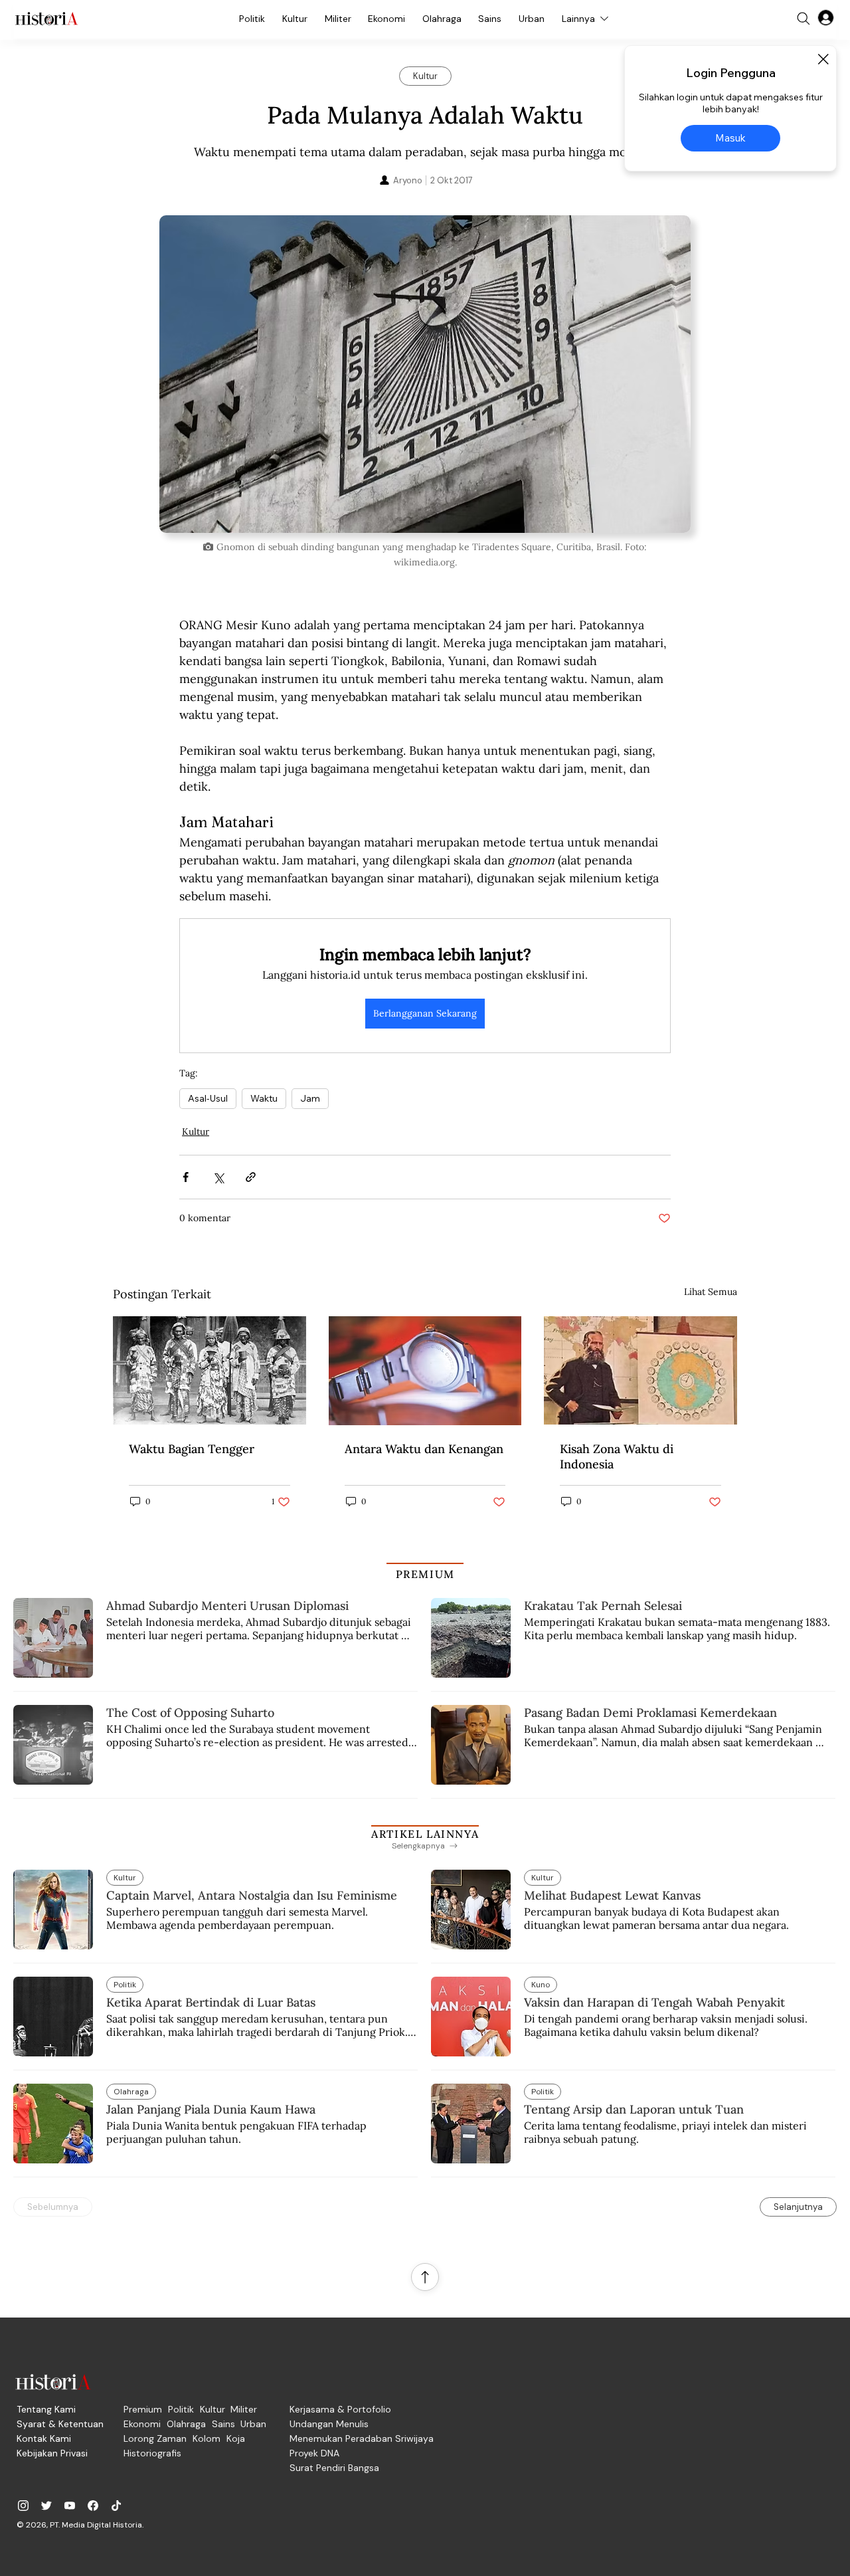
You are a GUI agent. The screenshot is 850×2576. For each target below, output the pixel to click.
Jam (310, 1098)
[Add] (425, 374)
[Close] (823, 59)
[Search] (804, 19)
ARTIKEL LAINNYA (425, 1834)
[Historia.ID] (46, 19)
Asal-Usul (208, 1098)
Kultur (196, 1132)
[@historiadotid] (70, 2506)
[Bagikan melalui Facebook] (186, 1177)
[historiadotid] (23, 2506)
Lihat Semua (711, 1292)
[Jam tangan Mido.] (425, 1371)
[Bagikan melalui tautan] (251, 1177)
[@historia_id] (46, 2506)
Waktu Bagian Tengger (192, 1449)
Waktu (264, 1098)
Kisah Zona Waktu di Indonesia (617, 1456)
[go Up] (425, 2277)
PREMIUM (425, 1574)
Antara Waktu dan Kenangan (424, 1449)
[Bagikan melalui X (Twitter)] (218, 1177)
